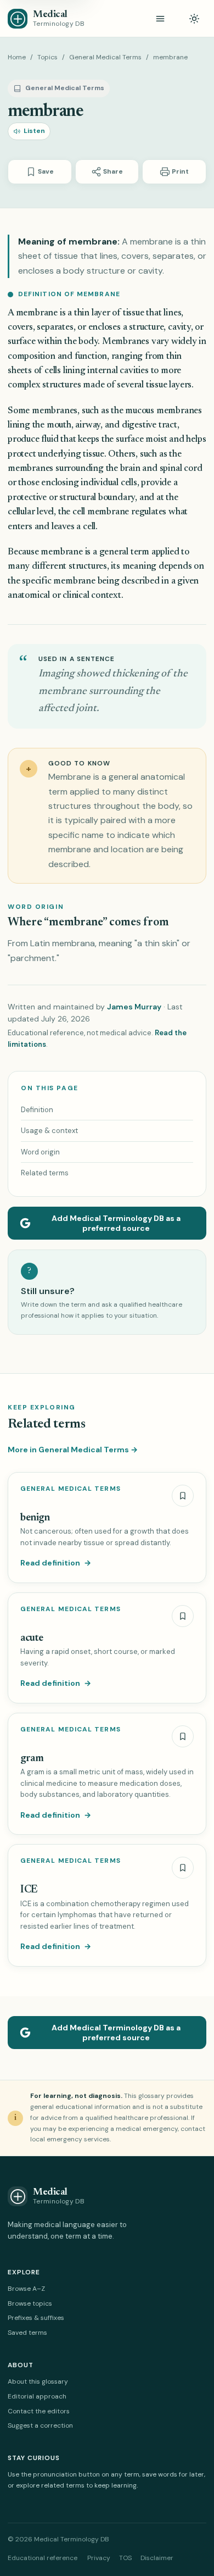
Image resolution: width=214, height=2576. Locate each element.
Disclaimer (157, 2558)
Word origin (40, 1152)
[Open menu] (160, 19)
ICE (29, 1890)
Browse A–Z (26, 2289)
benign (35, 1518)
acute (32, 1638)
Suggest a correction (40, 2425)
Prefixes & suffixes (36, 2318)
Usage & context (49, 1131)
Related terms (45, 1173)
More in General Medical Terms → (73, 1450)
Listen (34, 131)
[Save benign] (183, 1496)
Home (17, 57)
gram (32, 1759)
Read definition (56, 1563)
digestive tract (150, 426)
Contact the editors (39, 2411)
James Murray (134, 1007)
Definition (37, 1110)
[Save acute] (183, 1616)
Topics (47, 57)
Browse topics (30, 2303)
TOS (125, 2558)
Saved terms (27, 2333)
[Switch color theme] (194, 19)
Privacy (99, 2558)
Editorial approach (37, 2396)
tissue (134, 313)
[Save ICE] (183, 1868)
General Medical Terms (105, 57)
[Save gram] (183, 1736)
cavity (179, 328)
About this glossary (38, 2381)
